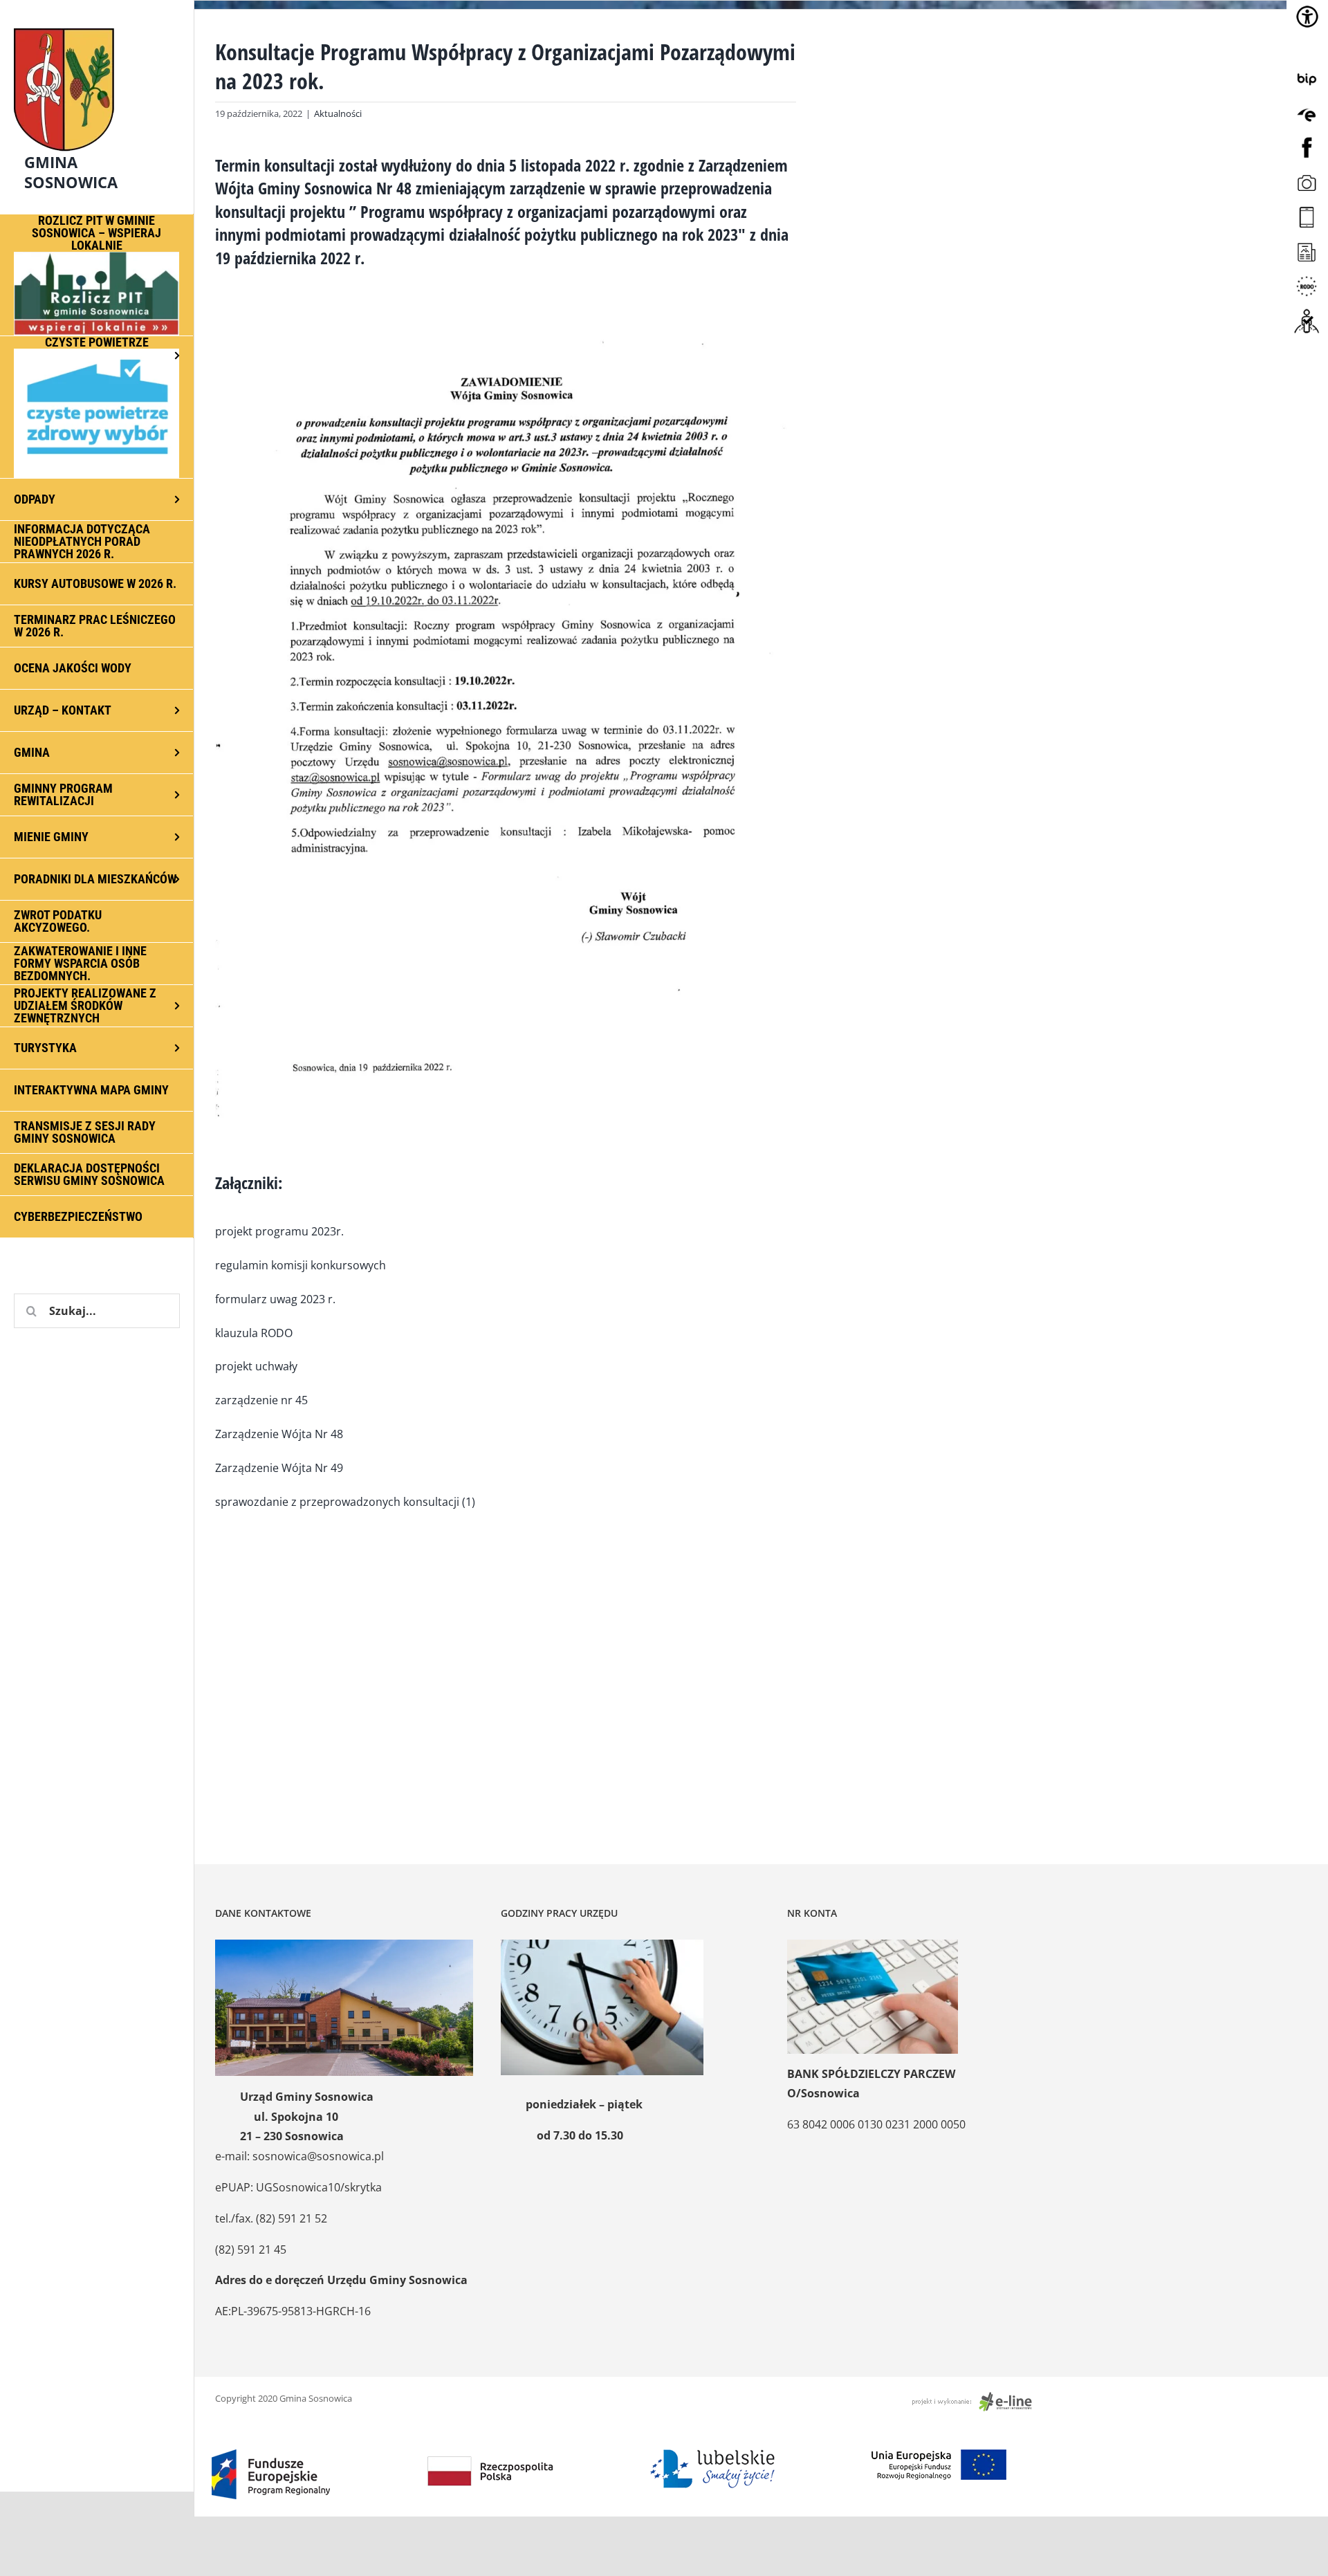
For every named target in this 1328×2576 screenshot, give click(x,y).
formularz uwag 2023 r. (275, 1299)
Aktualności (338, 113)
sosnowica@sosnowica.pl (318, 2156)
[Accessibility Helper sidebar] (1307, 17)
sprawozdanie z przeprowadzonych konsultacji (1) (345, 1502)
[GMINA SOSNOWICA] (97, 25)
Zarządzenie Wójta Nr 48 (279, 1434)
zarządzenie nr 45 (261, 1400)
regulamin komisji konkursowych (301, 1265)
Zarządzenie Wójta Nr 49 (279, 1468)
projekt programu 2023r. (279, 1231)
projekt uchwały (256, 1366)
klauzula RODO (254, 1333)
